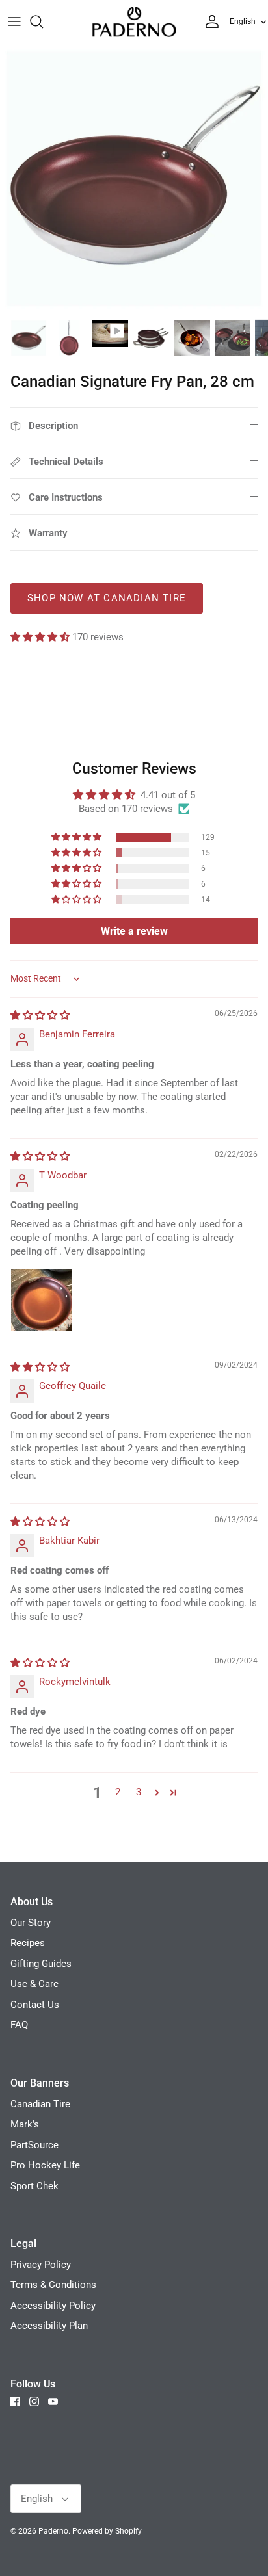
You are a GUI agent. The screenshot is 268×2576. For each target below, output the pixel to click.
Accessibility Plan (49, 2326)
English (243, 21)
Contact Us (35, 2005)
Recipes (28, 1943)
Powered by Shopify (107, 2531)
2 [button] (118, 1792)
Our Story (31, 1923)
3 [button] (139, 1792)
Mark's (25, 2124)
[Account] (209, 21)
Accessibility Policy (53, 2306)
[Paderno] (134, 22)
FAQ (19, 2025)
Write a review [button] (134, 931)
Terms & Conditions (53, 2285)
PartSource (34, 2145)
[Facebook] (15, 2401)
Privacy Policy (41, 2265)
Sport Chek (34, 2186)
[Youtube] (53, 2401)
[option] (134, 178)
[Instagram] (34, 2401)
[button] (41, 637)
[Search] (43, 21)
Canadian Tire (40, 2104)
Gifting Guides (41, 1964)
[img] (40, 1015)
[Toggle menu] (14, 21)
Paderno (53, 2531)
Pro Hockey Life (45, 2165)
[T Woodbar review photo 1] (42, 1300)
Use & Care (34, 1984)
